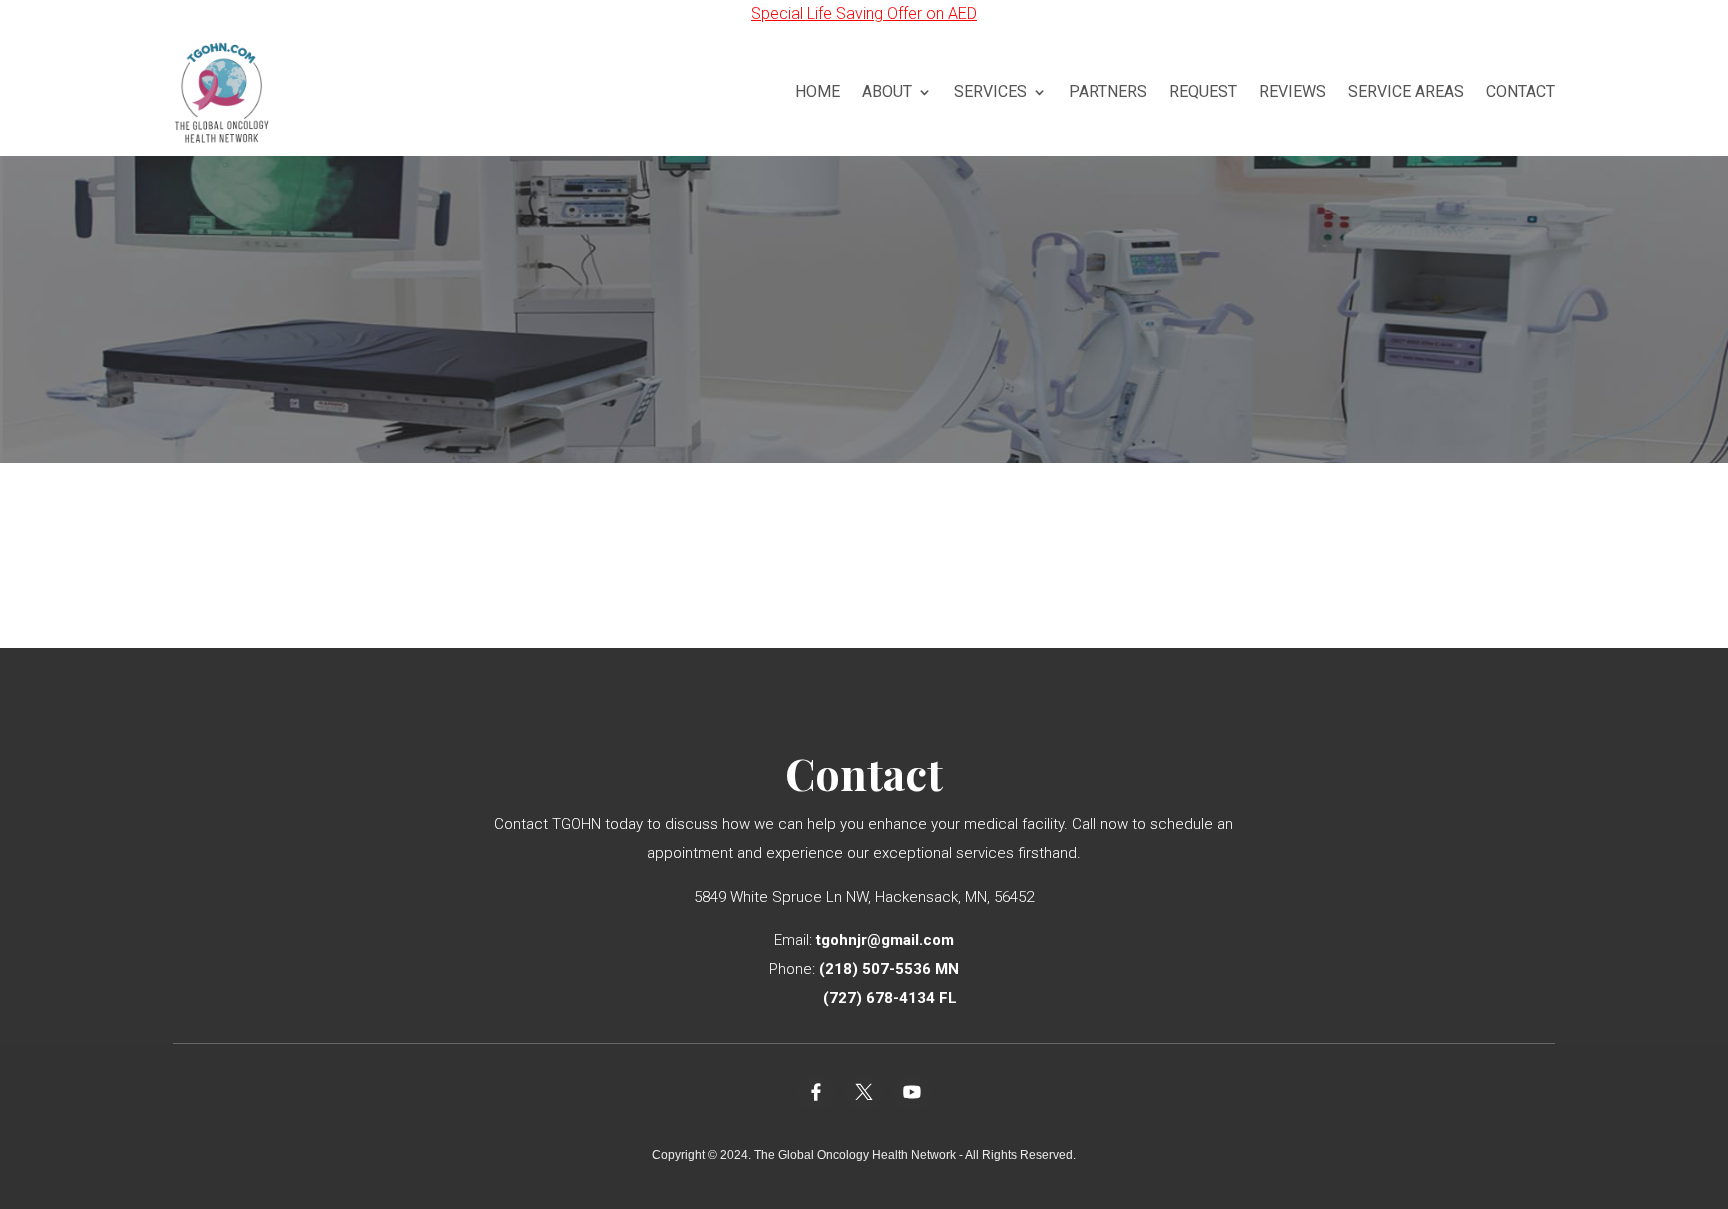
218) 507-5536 (878, 969)
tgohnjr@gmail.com (885, 940)
